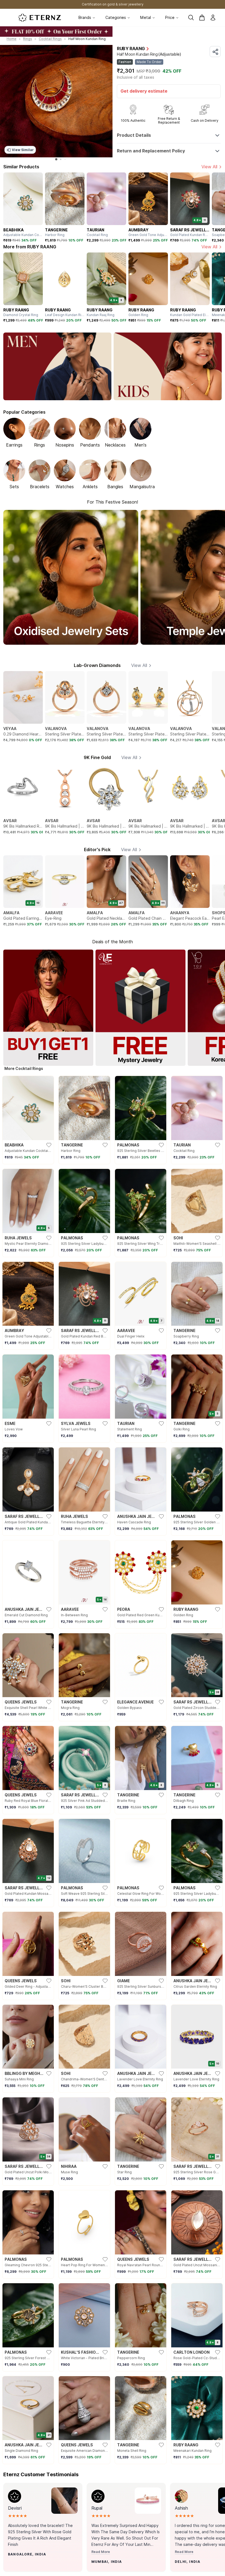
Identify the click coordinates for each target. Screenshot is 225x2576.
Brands (85, 18)
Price (170, 18)
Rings (28, 39)
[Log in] (213, 18)
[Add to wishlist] (22, 2565)
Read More (101, 2552)
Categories (116, 18)
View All (209, 167)
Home (12, 39)
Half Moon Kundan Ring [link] (87, 39)
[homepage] (40, 18)
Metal (146, 18)
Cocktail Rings (50, 39)
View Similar (23, 150)
